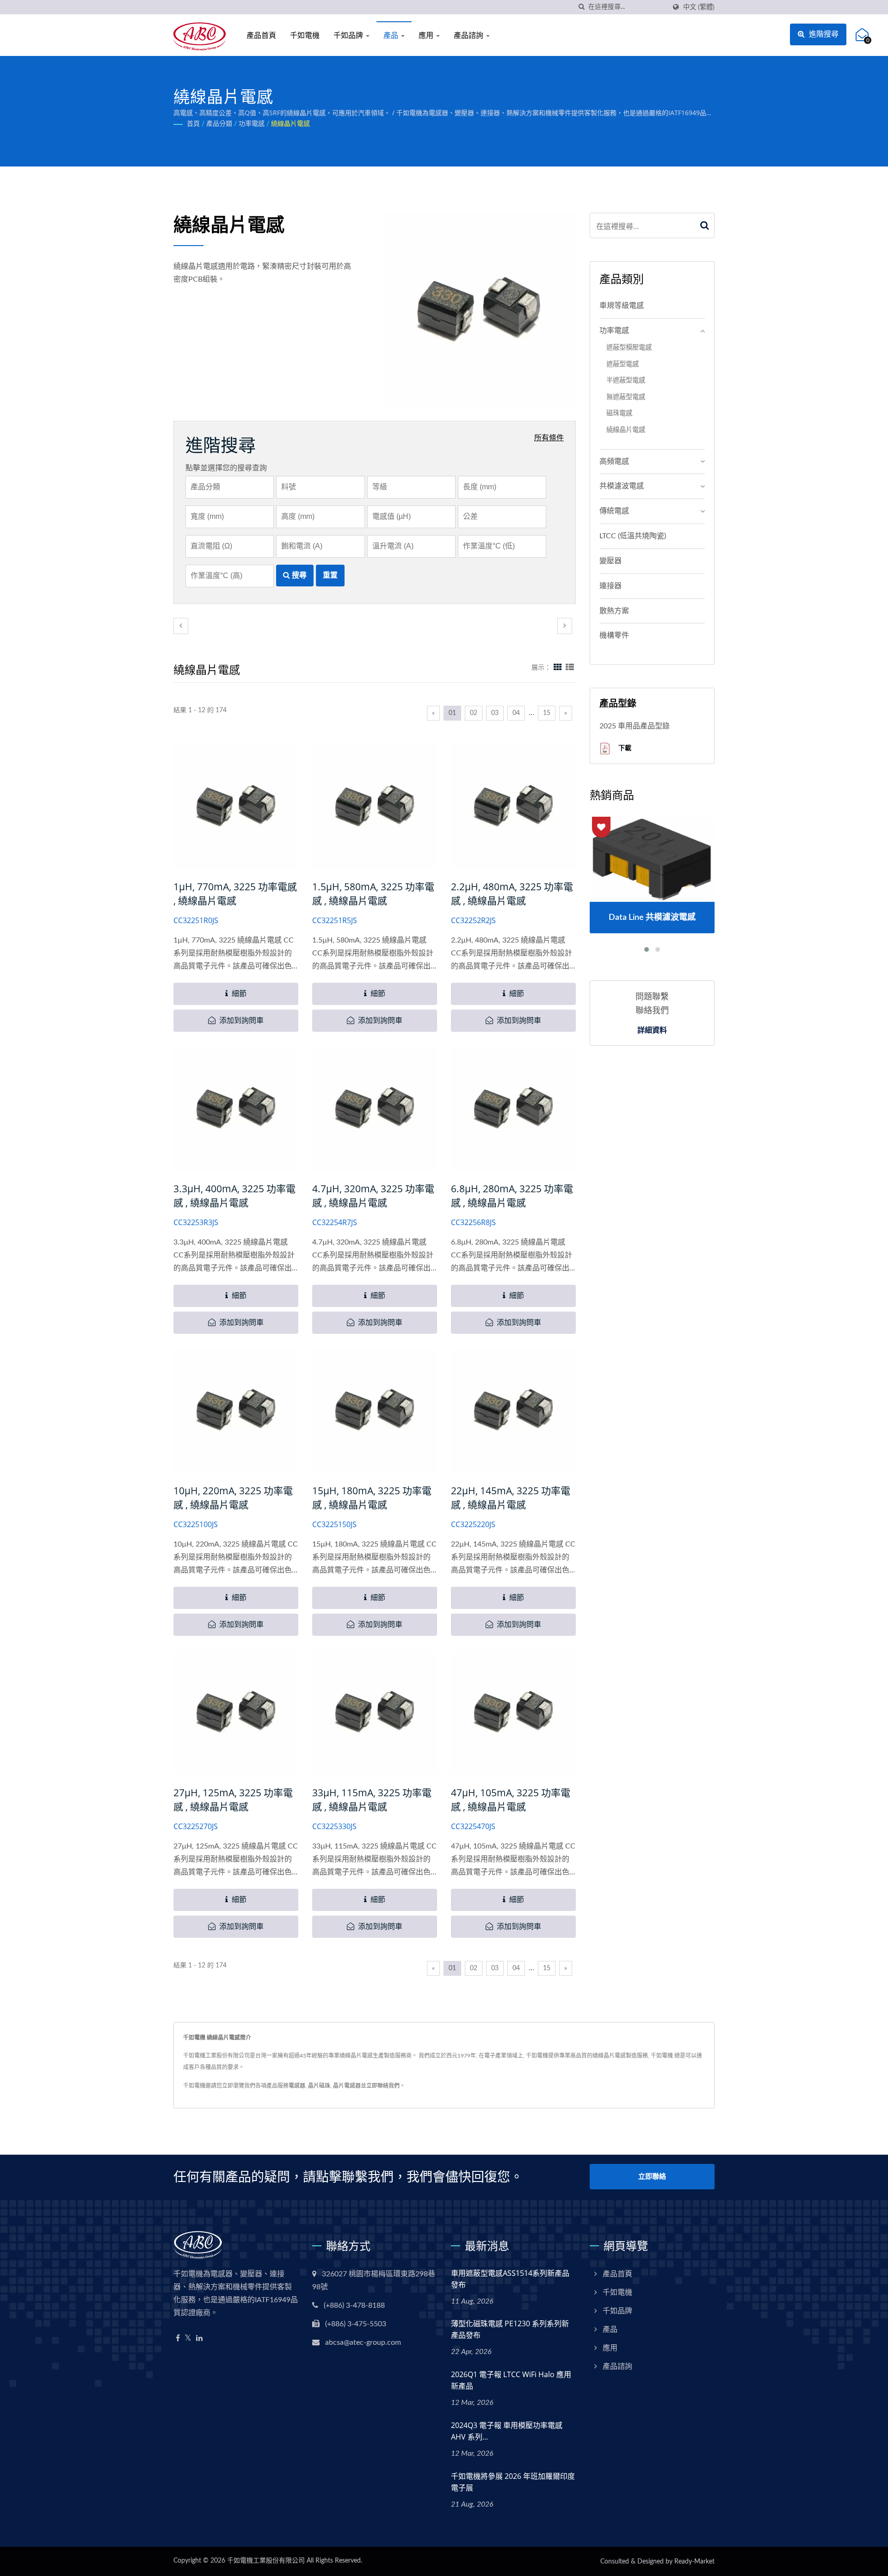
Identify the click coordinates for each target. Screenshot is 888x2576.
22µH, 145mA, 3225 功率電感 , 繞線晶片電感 (511, 1498)
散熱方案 (614, 611)
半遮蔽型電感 (626, 380)
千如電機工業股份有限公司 (266, 2561)
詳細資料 (652, 1030)
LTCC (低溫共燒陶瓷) (633, 536)
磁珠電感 (619, 413)
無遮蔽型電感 (626, 397)
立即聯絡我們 (383, 2086)
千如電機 (305, 35)
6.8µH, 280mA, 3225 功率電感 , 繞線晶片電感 (512, 1196)
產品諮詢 (469, 35)
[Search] (705, 225)
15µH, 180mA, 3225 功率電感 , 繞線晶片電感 (372, 1498)
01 (452, 713)
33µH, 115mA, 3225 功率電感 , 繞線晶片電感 (372, 1800)
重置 (330, 575)
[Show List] (570, 668)
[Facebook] (178, 2339)
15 (547, 713)
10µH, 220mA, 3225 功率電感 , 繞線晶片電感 (233, 1498)
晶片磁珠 (319, 2086)
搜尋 (298, 575)
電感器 (297, 2086)
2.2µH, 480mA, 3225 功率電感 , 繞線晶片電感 (512, 894)
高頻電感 (614, 462)
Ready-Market (694, 2562)
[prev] (181, 626)
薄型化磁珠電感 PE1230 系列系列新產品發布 (510, 2329)
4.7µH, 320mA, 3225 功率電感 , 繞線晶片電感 (373, 1196)
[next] (565, 626)
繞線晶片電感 (290, 124)
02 (474, 713)
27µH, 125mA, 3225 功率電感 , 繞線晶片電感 (233, 1800)
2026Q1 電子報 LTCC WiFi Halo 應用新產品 (511, 2380)
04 (516, 713)
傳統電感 (614, 511)
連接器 (610, 586)
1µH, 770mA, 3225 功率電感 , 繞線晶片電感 (235, 894)
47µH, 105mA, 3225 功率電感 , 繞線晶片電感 (511, 1800)
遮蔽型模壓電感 (629, 348)
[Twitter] (188, 2339)
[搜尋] (581, 7)
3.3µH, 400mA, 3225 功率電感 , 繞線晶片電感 (234, 1196)
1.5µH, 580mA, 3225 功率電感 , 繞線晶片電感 (373, 894)
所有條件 (549, 438)
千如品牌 (349, 35)
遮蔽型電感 (623, 364)
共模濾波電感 (622, 486)
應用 (427, 35)
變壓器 (610, 561)
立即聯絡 (652, 2177)
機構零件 (614, 635)
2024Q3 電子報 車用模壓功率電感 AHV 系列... (507, 2431)
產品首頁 (261, 35)
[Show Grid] (558, 668)
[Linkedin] (199, 2339)
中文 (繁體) (699, 7)
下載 (624, 748)
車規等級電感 (622, 306)
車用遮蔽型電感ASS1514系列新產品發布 (510, 2279)
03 (495, 713)
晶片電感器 (347, 2086)
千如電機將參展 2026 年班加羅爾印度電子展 (513, 2482)
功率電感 (252, 124)
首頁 (193, 124)
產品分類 (219, 124)
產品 (392, 35)
